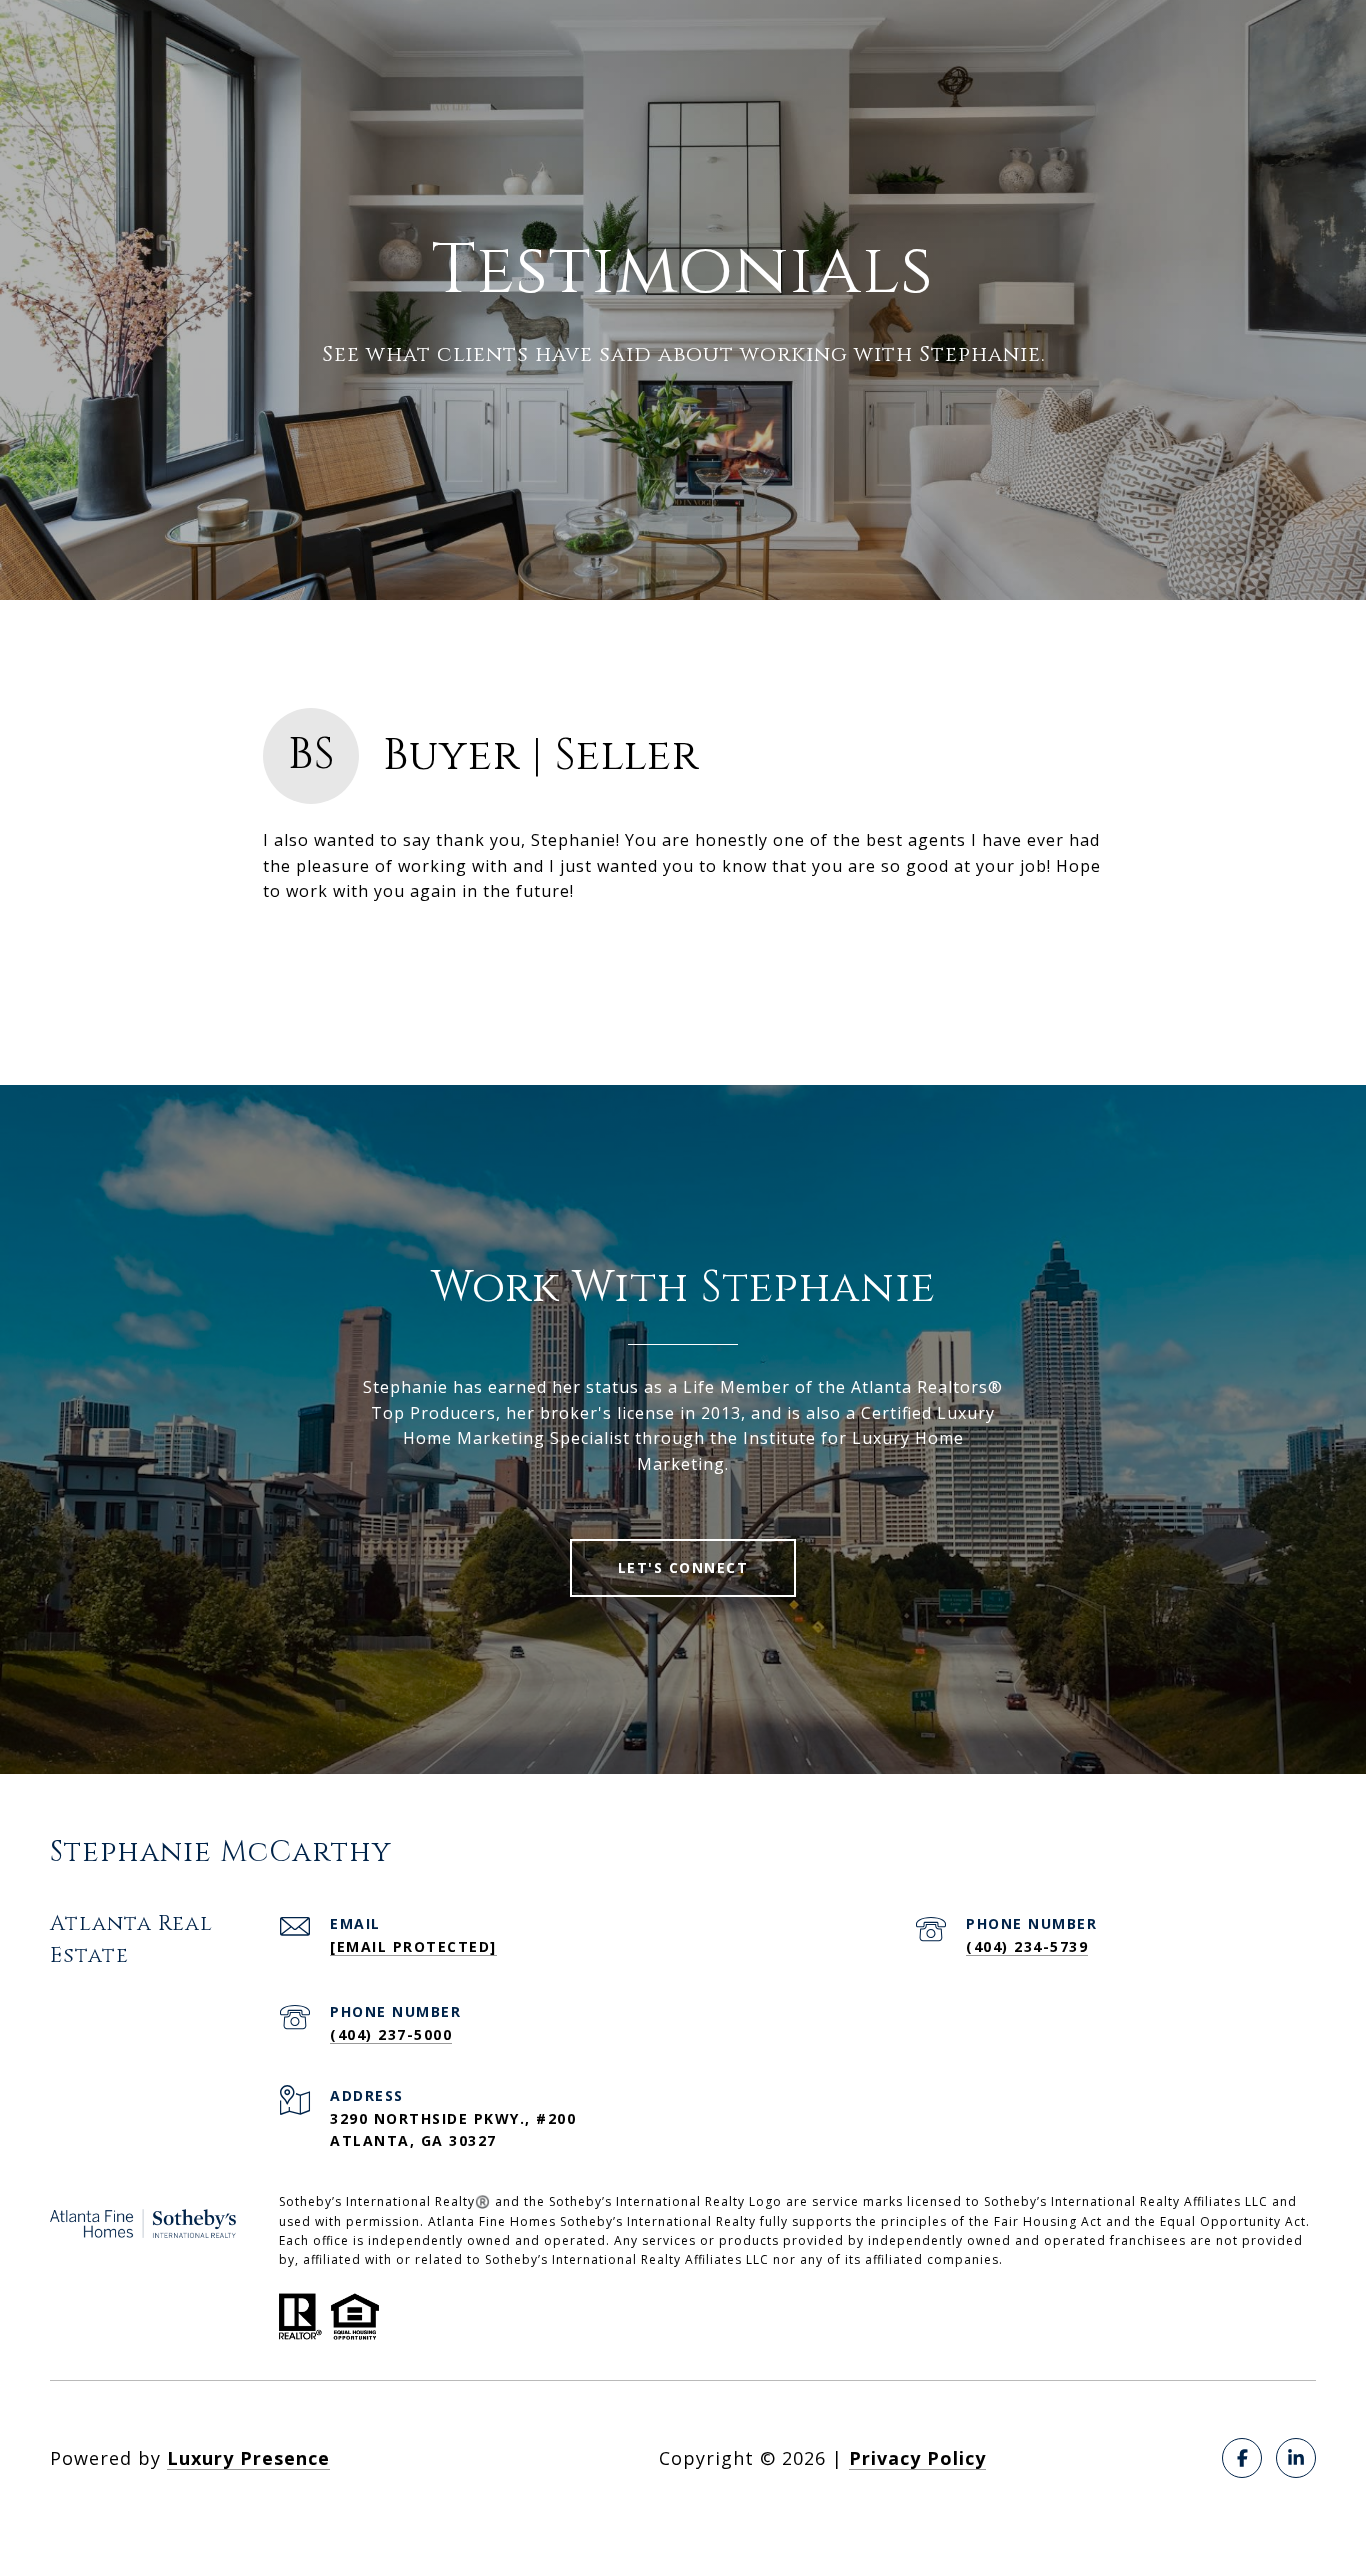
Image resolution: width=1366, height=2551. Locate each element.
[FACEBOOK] (1242, 2458)
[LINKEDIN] (1296, 2458)
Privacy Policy (917, 2458)
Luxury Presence (248, 2458)
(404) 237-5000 (391, 2034)
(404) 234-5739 (1027, 1946)
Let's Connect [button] (683, 1567)
